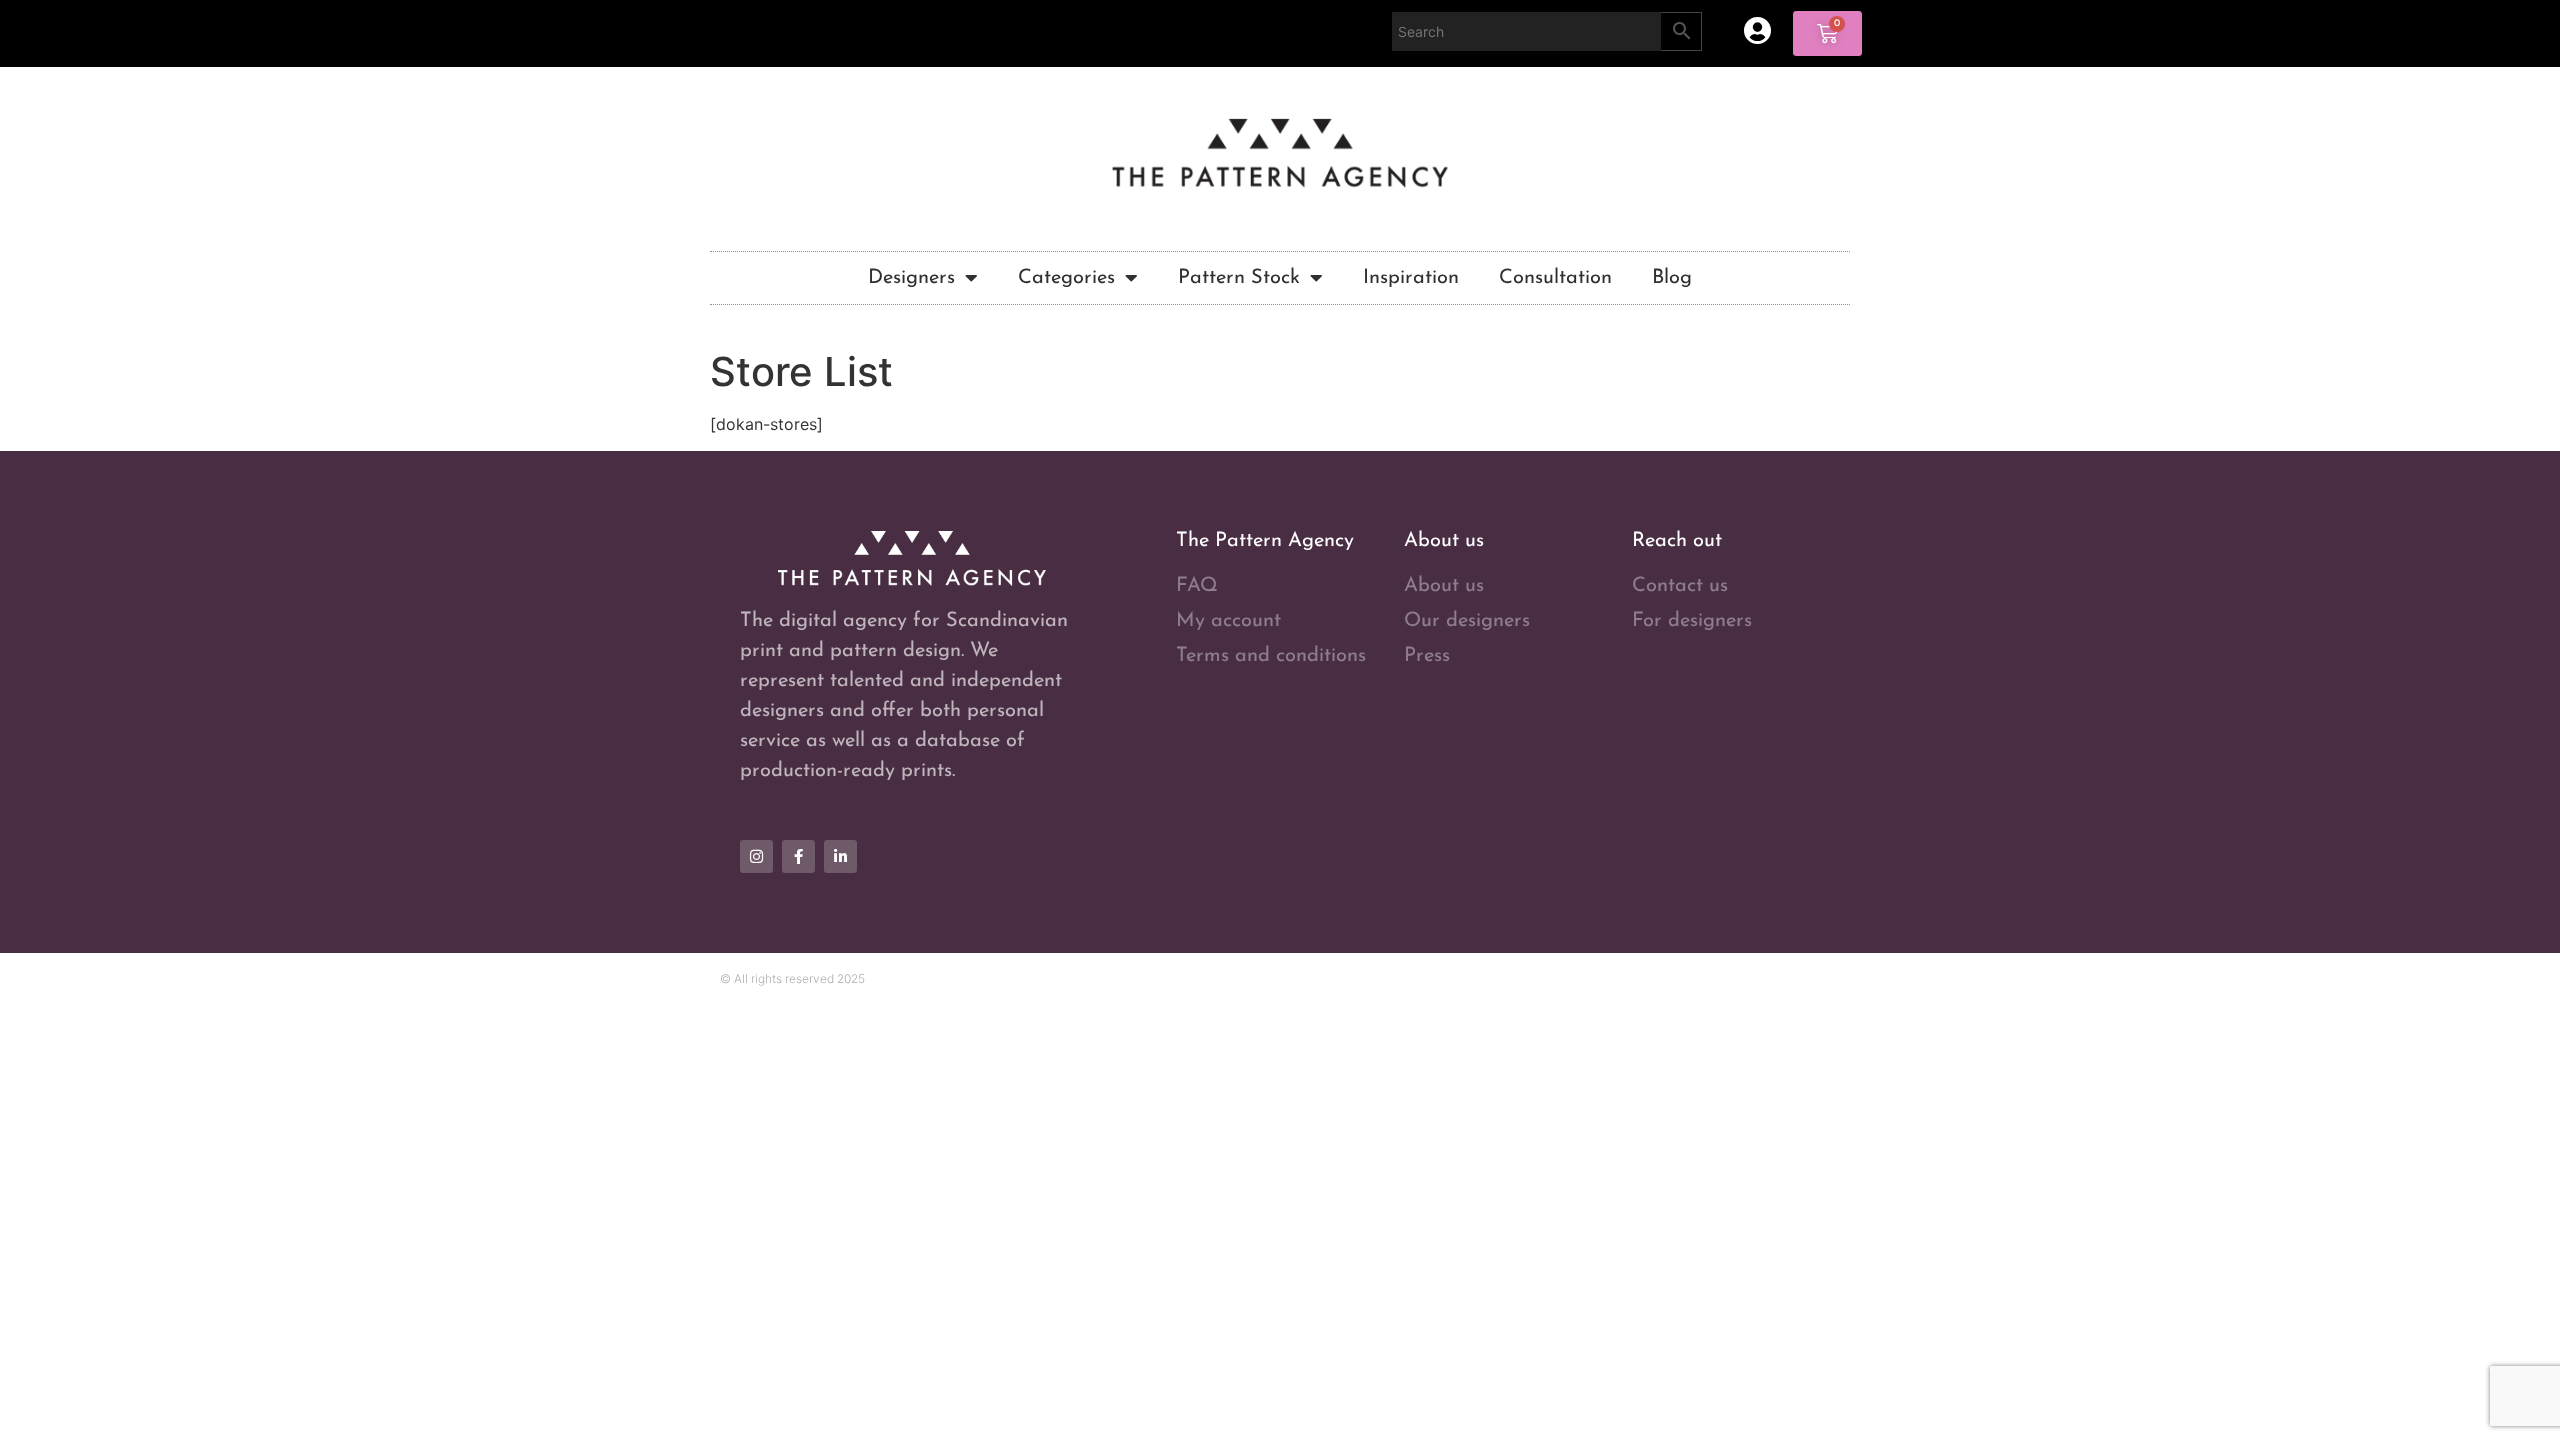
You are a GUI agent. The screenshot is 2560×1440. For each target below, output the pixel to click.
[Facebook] (798, 856)
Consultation (1555, 278)
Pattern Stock (1239, 278)
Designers (911, 278)
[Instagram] (756, 856)
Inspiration (1411, 278)
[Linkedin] (840, 856)
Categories (1066, 278)
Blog (1672, 278)
